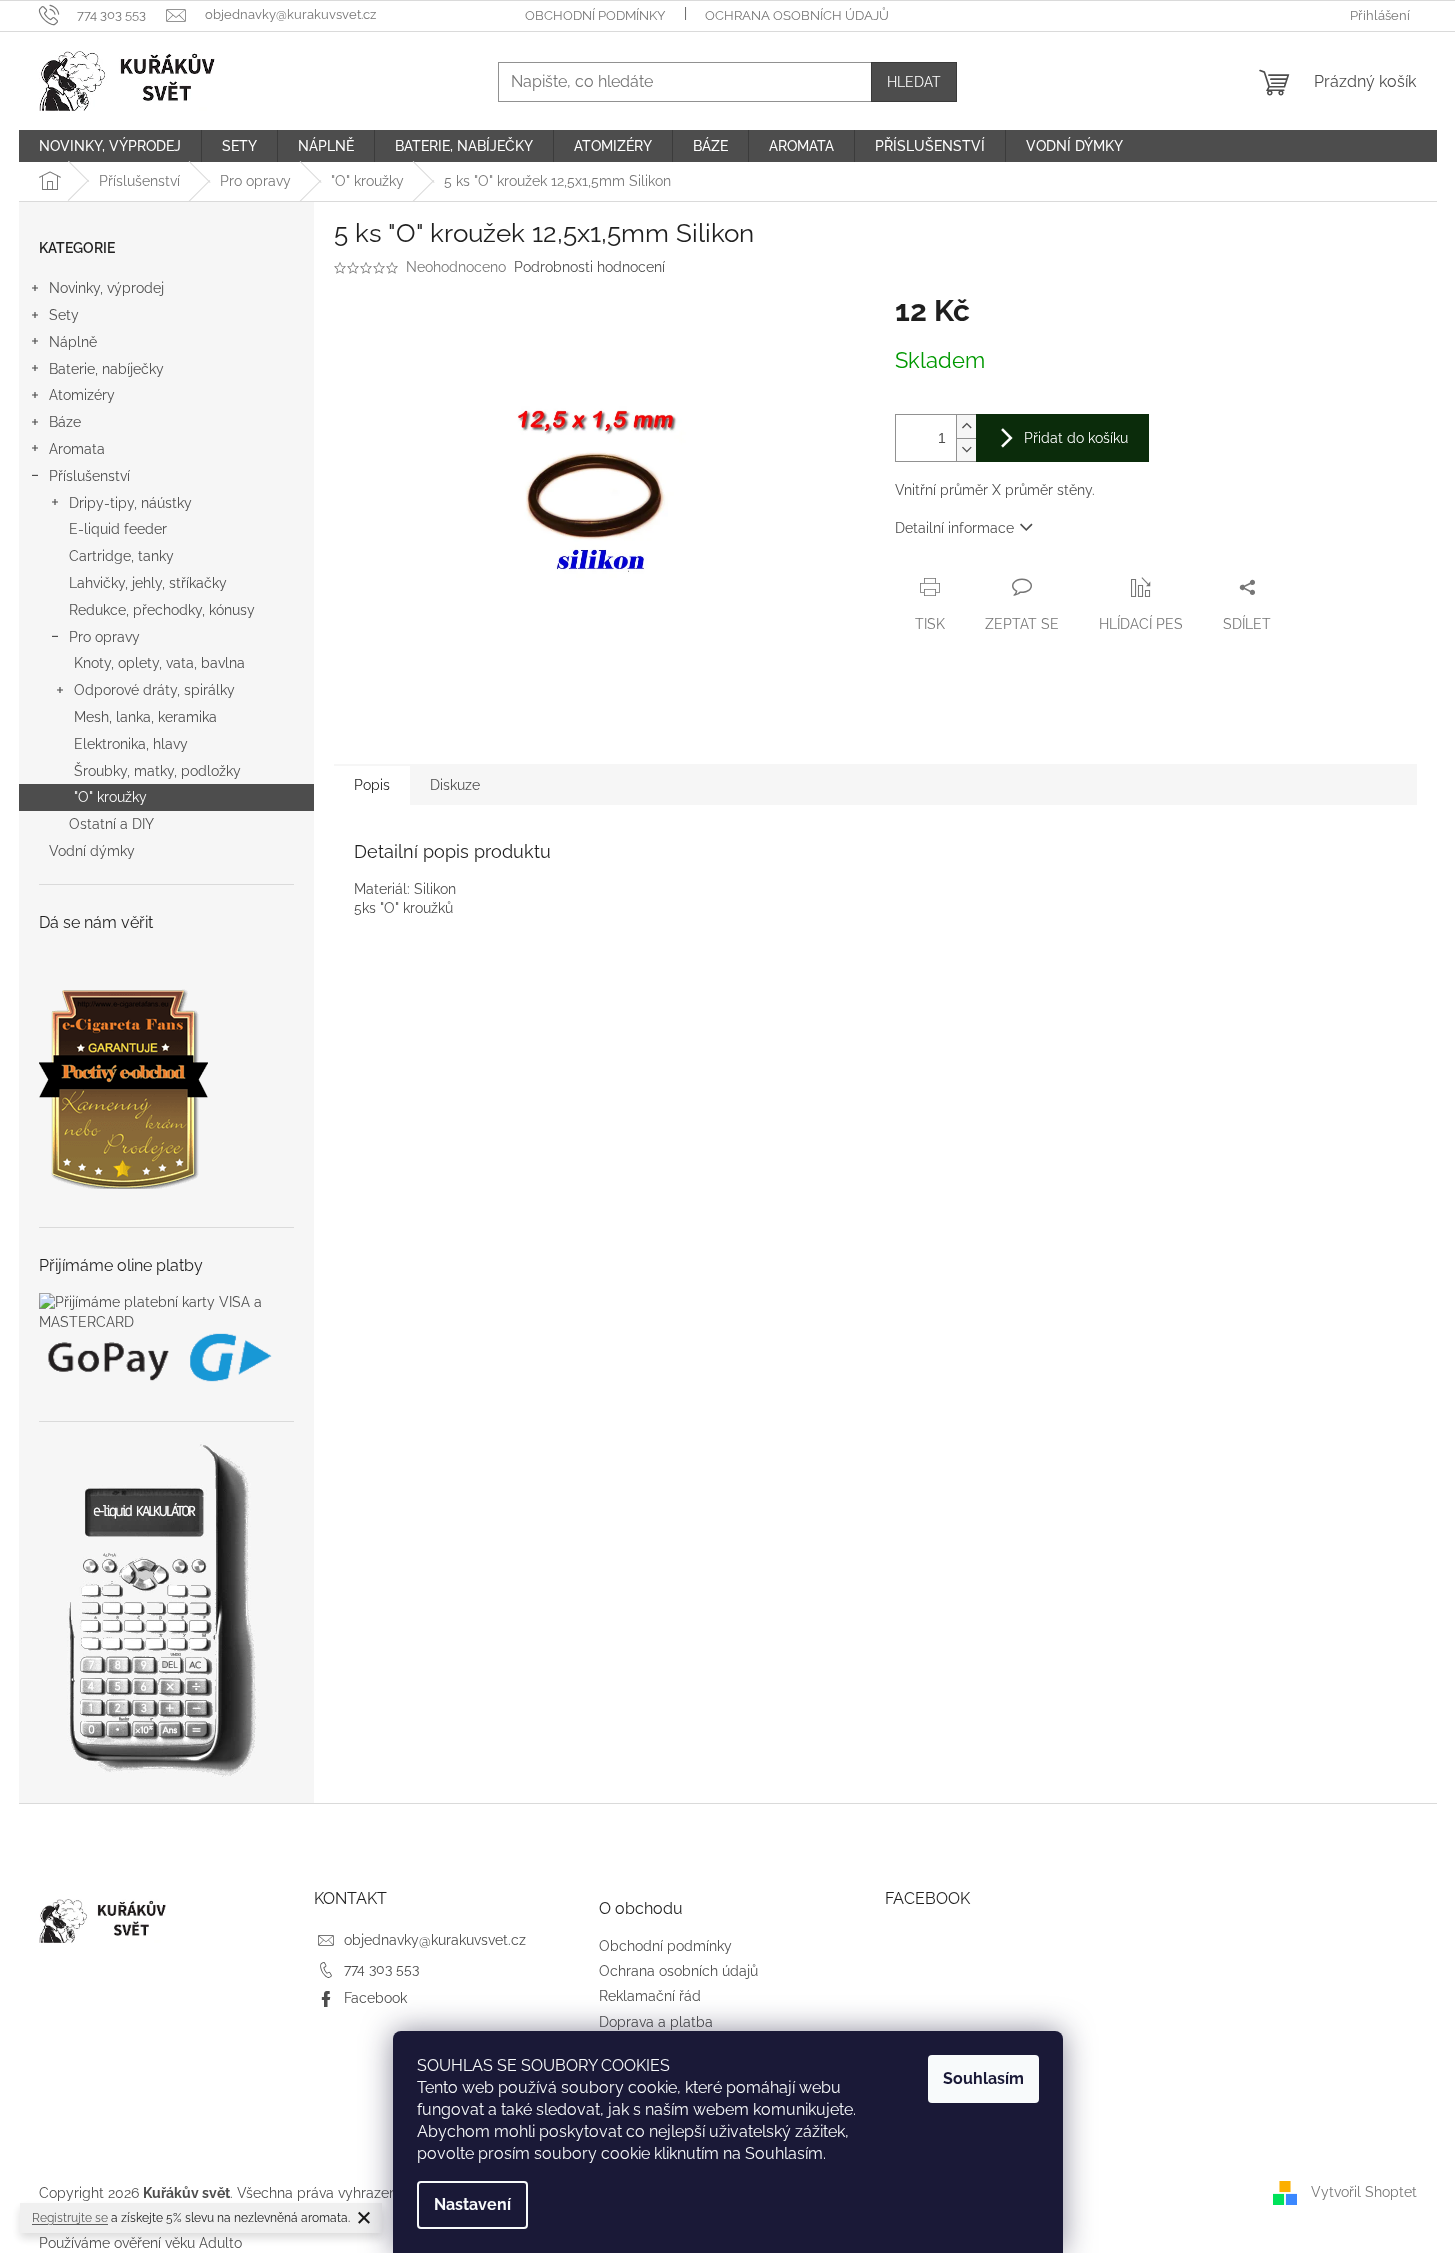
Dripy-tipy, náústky (130, 503)
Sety (64, 315)
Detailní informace (954, 528)
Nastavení (472, 2204)
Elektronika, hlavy (131, 744)
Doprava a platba (656, 2022)
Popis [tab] (372, 785)
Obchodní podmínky (595, 15)
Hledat (914, 82)
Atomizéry (82, 395)
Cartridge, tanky (121, 556)
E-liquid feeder (118, 529)
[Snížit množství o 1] (966, 449)
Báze (65, 422)
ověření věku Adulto (178, 2243)
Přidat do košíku (1076, 438)
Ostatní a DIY (111, 824)
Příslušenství (89, 476)
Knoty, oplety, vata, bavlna (159, 663)
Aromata (77, 449)
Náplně (73, 342)
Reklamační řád (650, 1996)
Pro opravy (104, 637)
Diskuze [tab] (455, 785)
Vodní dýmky (92, 851)
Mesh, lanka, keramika (145, 717)
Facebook (375, 1998)
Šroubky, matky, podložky (157, 771)
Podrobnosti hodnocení (589, 267)
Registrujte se (70, 2218)
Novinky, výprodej (106, 288)
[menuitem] (110, 146)
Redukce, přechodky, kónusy (162, 610)
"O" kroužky (110, 797)
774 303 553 (381, 1969)
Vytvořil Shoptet (1364, 2192)
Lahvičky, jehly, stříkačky (148, 583)
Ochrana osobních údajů (797, 15)
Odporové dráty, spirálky (154, 690)
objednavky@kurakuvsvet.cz (435, 1940)
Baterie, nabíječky (106, 369)
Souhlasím (983, 2078)
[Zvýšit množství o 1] (966, 426)
